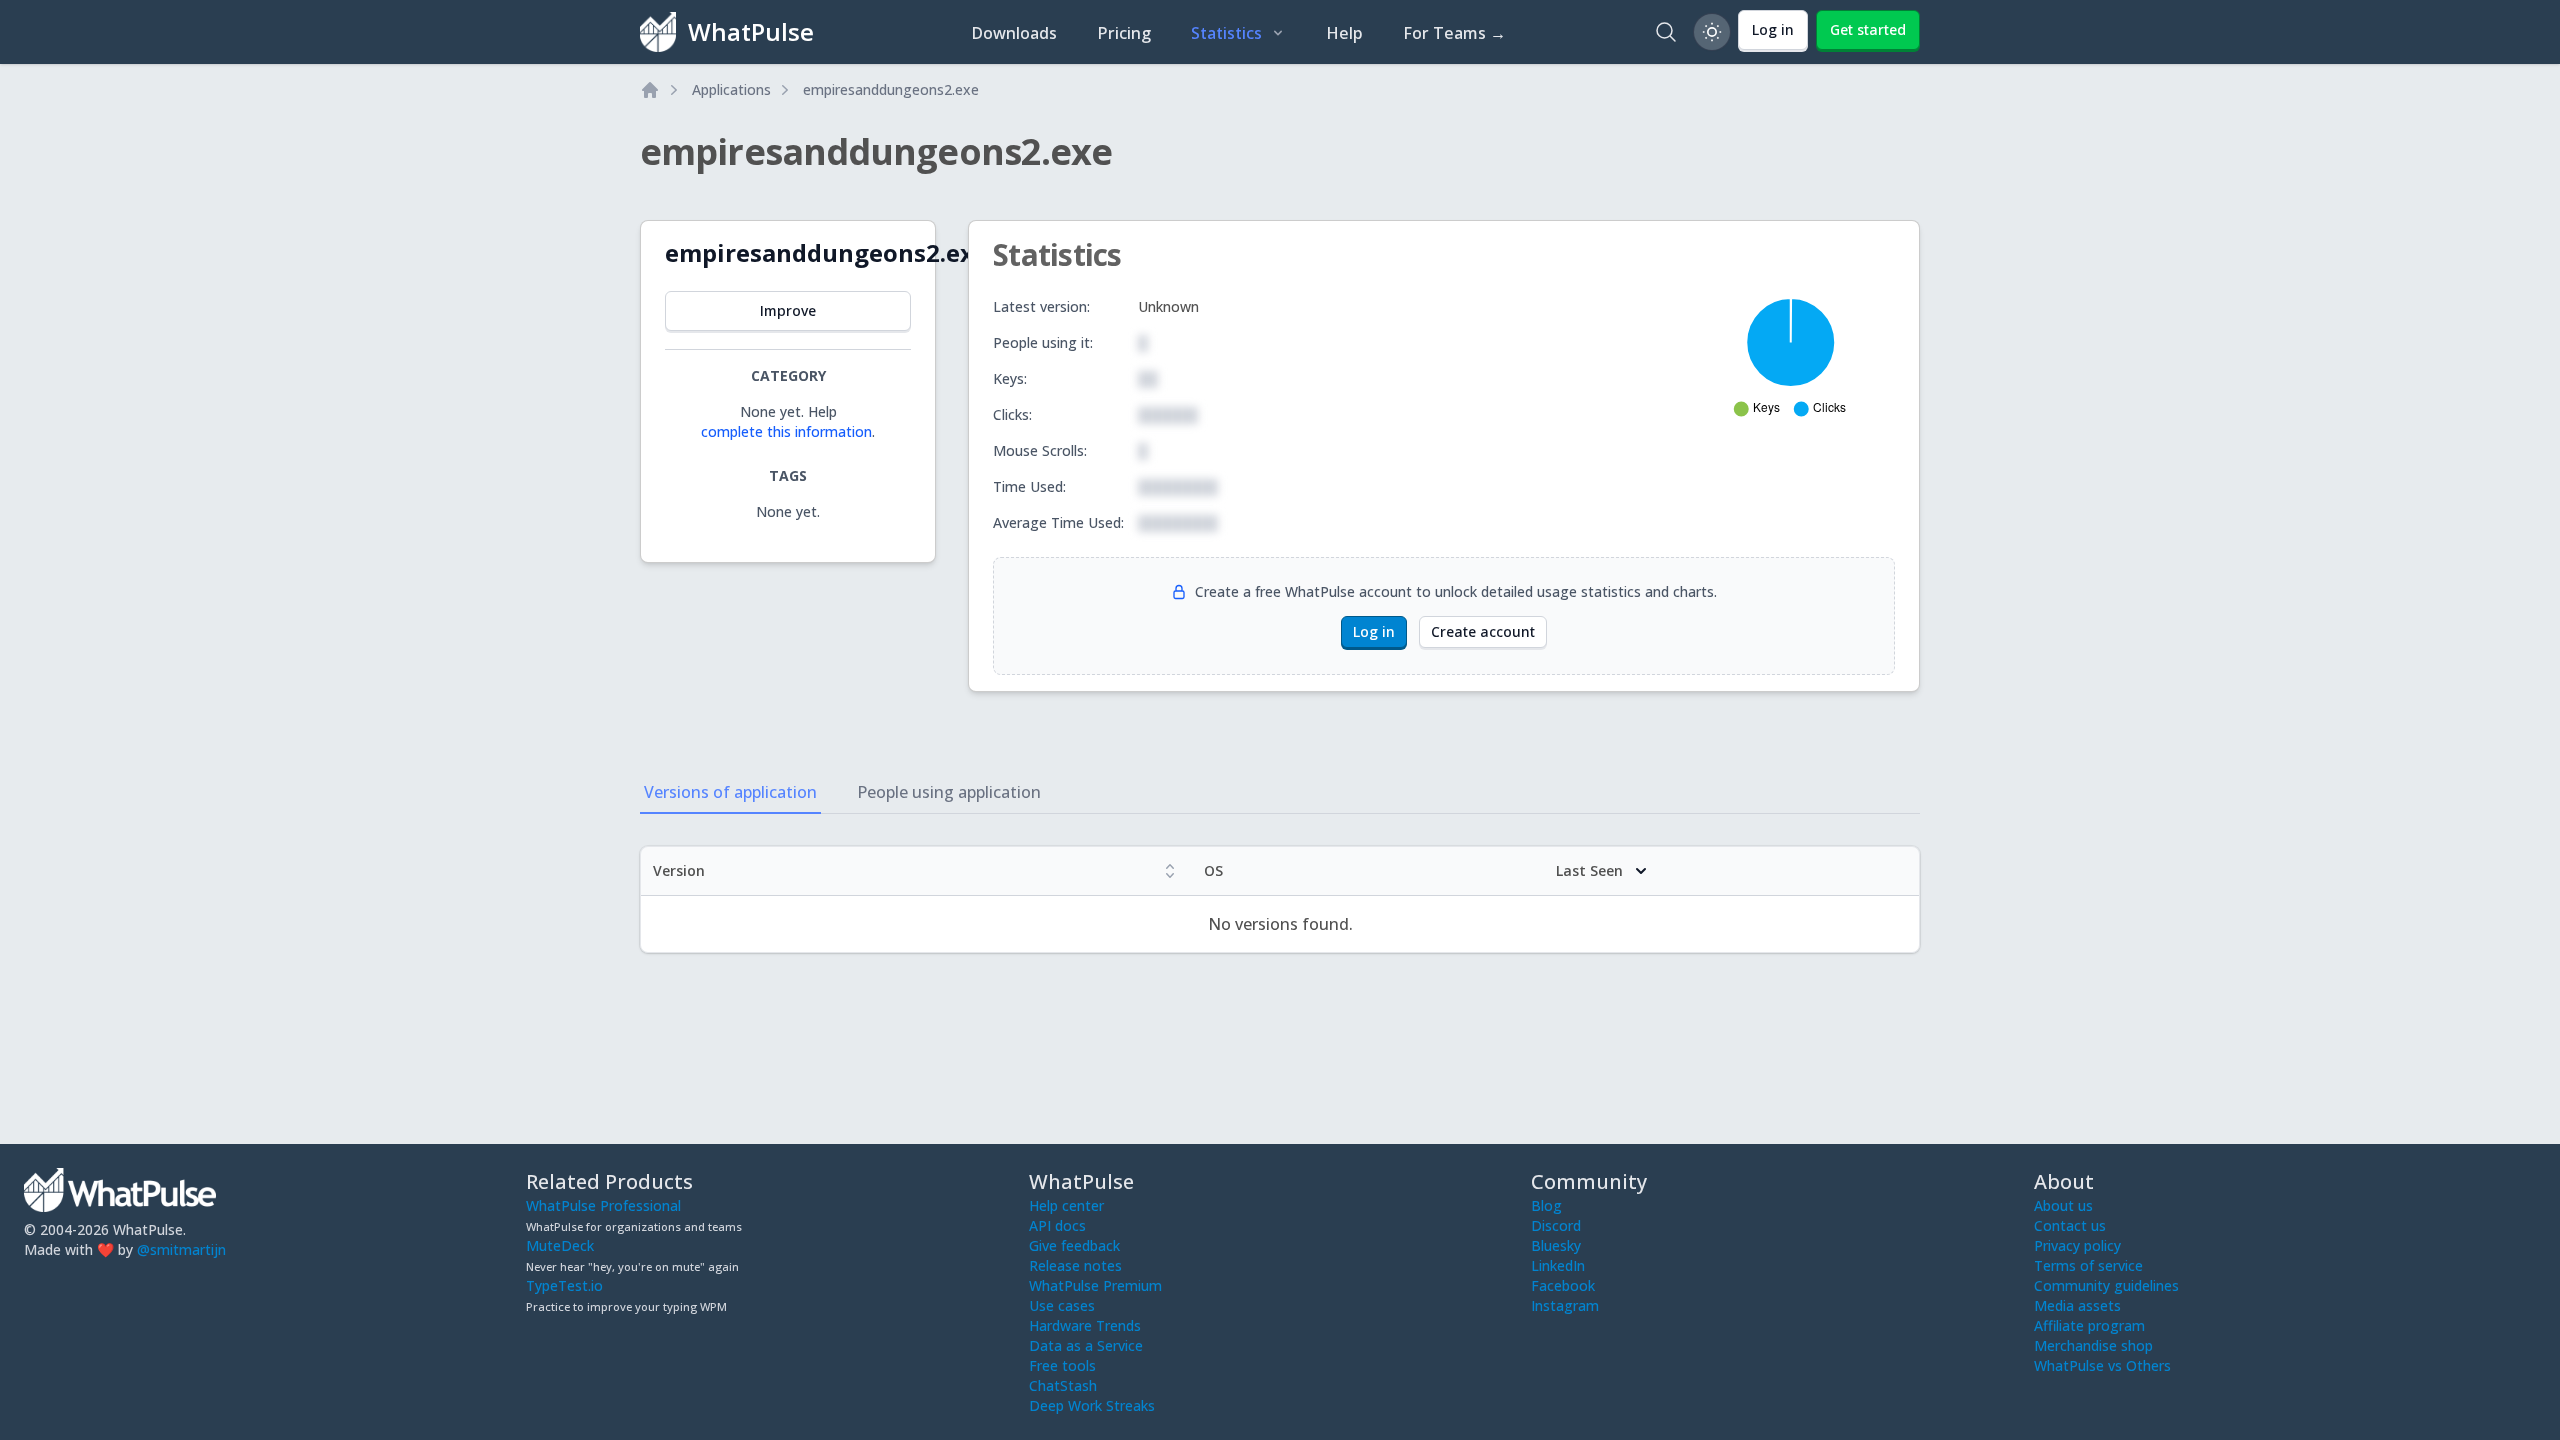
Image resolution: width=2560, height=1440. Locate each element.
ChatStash (1063, 1385)
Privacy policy (2077, 1245)
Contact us (2070, 1225)
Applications (731, 89)
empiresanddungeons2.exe (891, 89)
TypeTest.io (564, 1285)
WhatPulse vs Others (2102, 1365)
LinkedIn (1558, 1265)
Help (1344, 33)
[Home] (650, 90)
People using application (949, 792)
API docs (1057, 1225)
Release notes (1075, 1265)
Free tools (1062, 1365)
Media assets (2077, 1305)
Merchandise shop (2093, 1345)
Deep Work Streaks (1092, 1405)
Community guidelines (2106, 1285)
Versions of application (730, 792)
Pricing (1124, 33)
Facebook (1563, 1285)
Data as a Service (1086, 1345)
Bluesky (1556, 1245)
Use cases (1062, 1305)
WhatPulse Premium (1095, 1285)
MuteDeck (560, 1245)
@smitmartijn (181, 1249)
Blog (1546, 1205)
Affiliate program (2089, 1325)
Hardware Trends (1085, 1325)
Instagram (1565, 1305)
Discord (1556, 1225)
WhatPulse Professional (603, 1205)
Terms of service (2088, 1265)
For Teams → (1454, 33)
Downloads (1014, 33)
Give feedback (1074, 1245)
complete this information (786, 431)
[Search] (1666, 32)
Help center (1066, 1205)
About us (2063, 1205)
